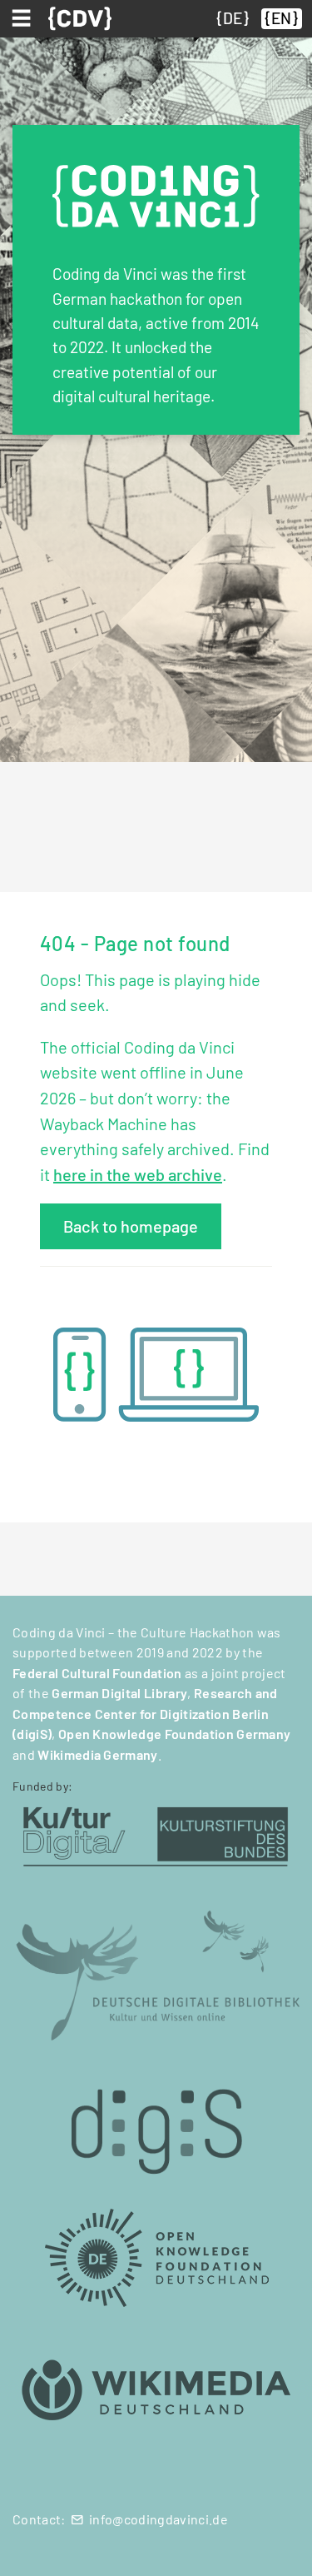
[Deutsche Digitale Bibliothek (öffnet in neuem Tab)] (156, 1973)
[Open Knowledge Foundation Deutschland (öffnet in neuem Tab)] (156, 2257)
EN (281, 18)
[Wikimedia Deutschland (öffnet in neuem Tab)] (156, 2391)
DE (233, 18)
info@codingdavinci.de (158, 2519)
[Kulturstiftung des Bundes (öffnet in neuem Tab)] (156, 1834)
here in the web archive (138, 1174)
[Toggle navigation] (24, 18)
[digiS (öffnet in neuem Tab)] (156, 2123)
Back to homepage (131, 1226)
